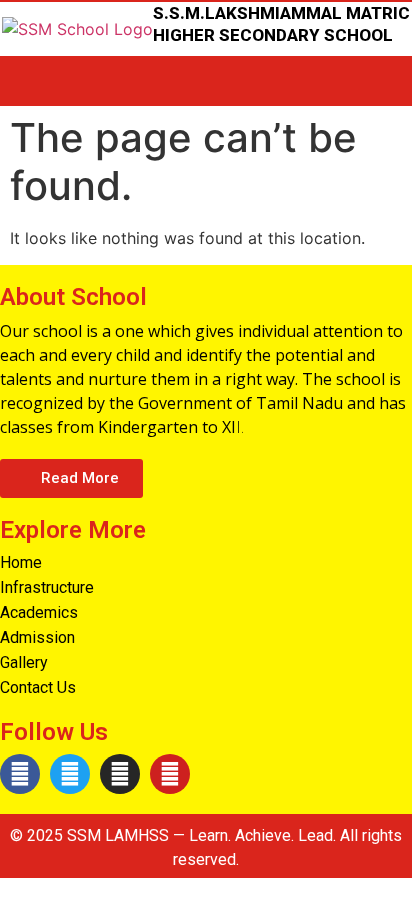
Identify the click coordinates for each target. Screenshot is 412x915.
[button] (71, 478)
